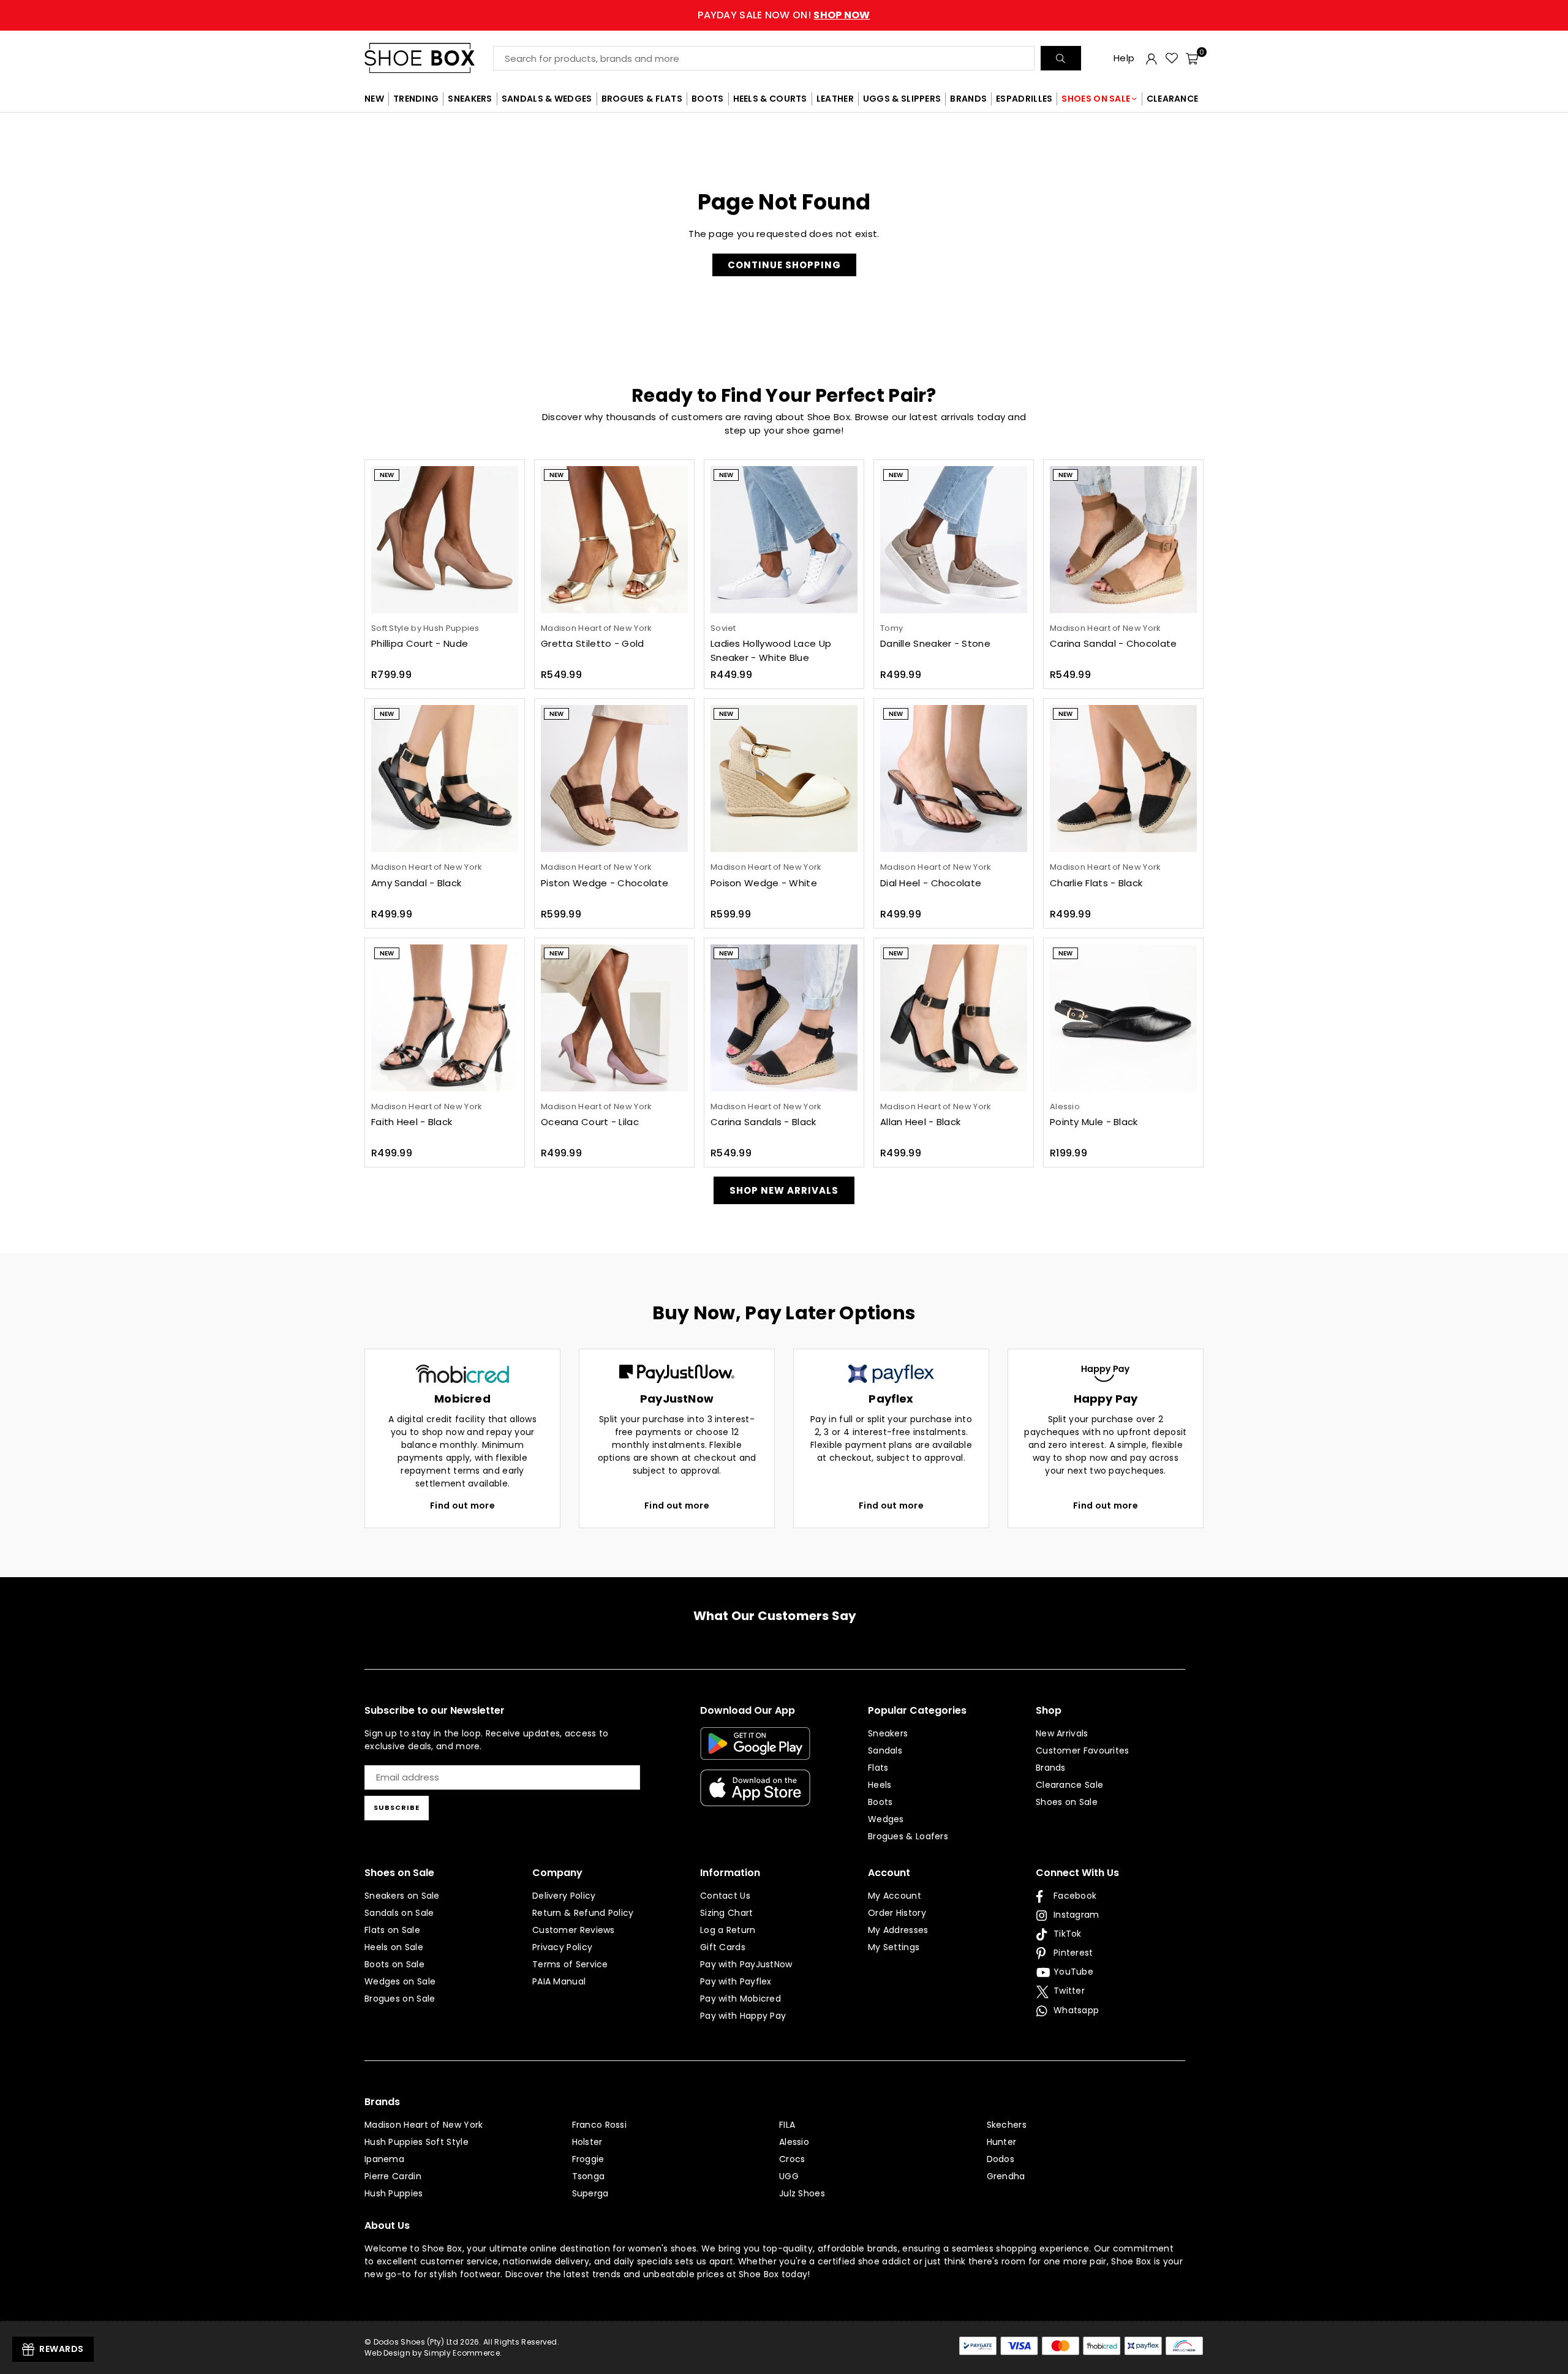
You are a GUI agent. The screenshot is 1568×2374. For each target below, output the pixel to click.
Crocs (792, 2159)
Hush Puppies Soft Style (417, 2142)
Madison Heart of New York (424, 2125)
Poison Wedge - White (764, 883)
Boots (880, 1802)
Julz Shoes (802, 2193)
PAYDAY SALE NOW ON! (784, 15)
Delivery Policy (564, 1896)
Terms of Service (570, 1964)
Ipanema (384, 2159)
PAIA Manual (559, 1981)
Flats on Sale (392, 1930)
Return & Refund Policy (583, 1913)
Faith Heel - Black (412, 1122)
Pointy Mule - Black (1094, 1122)
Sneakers (888, 1733)
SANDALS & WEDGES (547, 99)
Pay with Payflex (736, 1981)
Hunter (1002, 2142)
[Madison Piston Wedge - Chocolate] (614, 778)
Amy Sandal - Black (416, 883)
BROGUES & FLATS (642, 99)
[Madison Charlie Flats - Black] (1123, 778)
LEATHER (835, 99)
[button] (1192, 58)
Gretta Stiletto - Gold (593, 643)
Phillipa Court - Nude (420, 643)
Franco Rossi (600, 2125)
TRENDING (416, 99)
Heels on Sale (394, 1947)
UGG (789, 2176)
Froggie (588, 2159)
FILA (787, 2125)
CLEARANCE (1173, 99)
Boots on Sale (394, 1964)
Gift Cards (723, 1947)
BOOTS (708, 99)
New (387, 475)
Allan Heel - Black (920, 1122)
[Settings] (1151, 58)
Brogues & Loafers (908, 1836)
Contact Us (725, 1896)
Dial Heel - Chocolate (931, 883)
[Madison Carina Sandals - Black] (784, 1018)
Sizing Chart (727, 1913)
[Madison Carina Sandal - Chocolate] (1123, 540)
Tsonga (589, 2176)
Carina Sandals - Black (763, 1122)
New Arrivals (1062, 1733)
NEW (374, 99)
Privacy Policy (562, 1947)
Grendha (1006, 2176)
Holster (587, 2142)
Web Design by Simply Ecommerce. (433, 2353)
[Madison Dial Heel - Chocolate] (954, 778)
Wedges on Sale (400, 1981)
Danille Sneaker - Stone (935, 643)
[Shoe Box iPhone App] (755, 1797)
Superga (590, 2193)
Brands (1051, 1768)
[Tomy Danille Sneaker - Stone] (954, 540)
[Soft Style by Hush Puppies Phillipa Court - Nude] (445, 540)
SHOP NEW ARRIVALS (784, 1190)
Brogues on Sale (400, 1999)
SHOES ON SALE (1096, 99)
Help (1124, 58)
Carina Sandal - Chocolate (1114, 643)
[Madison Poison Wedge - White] (784, 778)
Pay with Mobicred (741, 1999)
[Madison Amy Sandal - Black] (445, 778)
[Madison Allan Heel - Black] (954, 1018)
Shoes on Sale (1067, 1802)
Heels (880, 1785)
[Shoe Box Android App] (755, 1750)
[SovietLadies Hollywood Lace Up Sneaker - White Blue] (784, 540)
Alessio (794, 2142)
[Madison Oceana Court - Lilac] (614, 1018)
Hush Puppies (394, 2193)
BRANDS (968, 99)
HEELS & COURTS (770, 99)
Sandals (885, 1750)
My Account (895, 1896)
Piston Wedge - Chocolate (605, 883)
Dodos (1001, 2159)
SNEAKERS (470, 99)
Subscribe (397, 1807)
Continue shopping (784, 265)
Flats (878, 1768)
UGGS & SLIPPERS (902, 99)
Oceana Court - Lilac (590, 1122)
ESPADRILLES (1024, 99)
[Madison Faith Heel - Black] (445, 1018)
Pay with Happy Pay (743, 2016)
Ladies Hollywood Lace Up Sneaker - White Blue (771, 650)
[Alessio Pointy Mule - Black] (1123, 1018)
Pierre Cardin (393, 2176)
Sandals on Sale (399, 1913)
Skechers (1007, 2125)
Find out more (462, 1505)
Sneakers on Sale (402, 1896)
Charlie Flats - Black (1096, 883)
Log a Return (728, 1930)
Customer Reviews (574, 1930)
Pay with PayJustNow (746, 1964)
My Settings (894, 1947)
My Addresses (898, 1930)
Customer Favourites (1083, 1750)
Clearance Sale (1069, 1785)
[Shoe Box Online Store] (429, 58)
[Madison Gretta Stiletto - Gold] (614, 540)
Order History (897, 1913)
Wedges (886, 1819)
